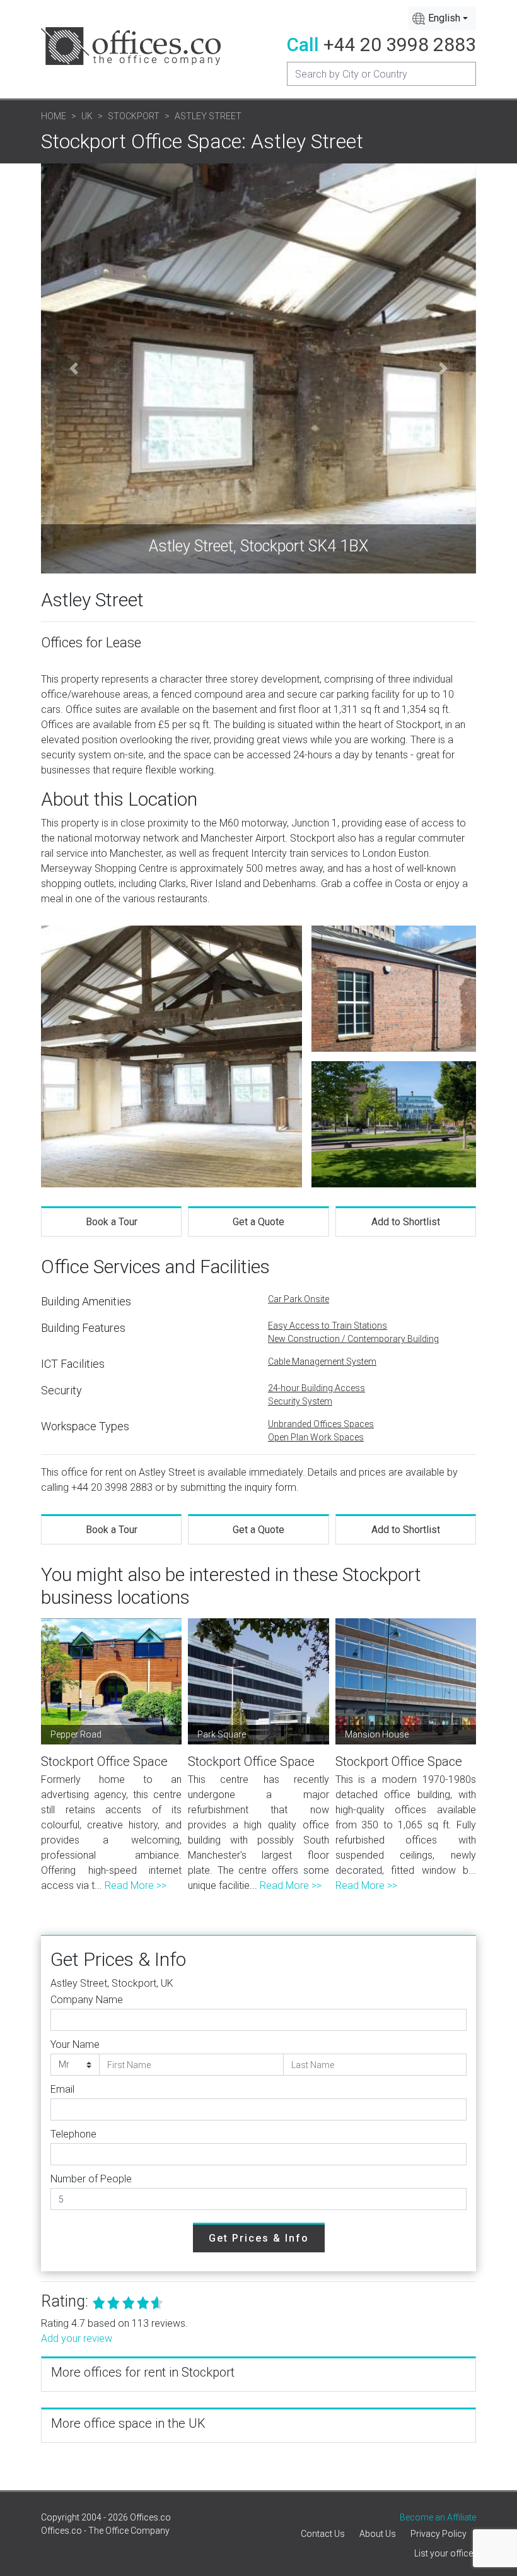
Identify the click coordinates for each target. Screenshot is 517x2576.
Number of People (91, 2179)
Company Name (87, 2000)
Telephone (73, 2134)
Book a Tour (112, 1222)
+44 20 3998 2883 (400, 44)
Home (54, 116)
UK (87, 116)
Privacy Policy (439, 2534)
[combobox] (442, 18)
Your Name (75, 2044)
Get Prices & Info (259, 2238)
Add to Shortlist (406, 1222)
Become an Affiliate (438, 2517)
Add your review (77, 2338)
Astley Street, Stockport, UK (112, 1983)
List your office (444, 2553)
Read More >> (136, 1885)
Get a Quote (258, 1222)
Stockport (134, 116)
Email (62, 2089)
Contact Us (323, 2534)
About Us (378, 2534)
